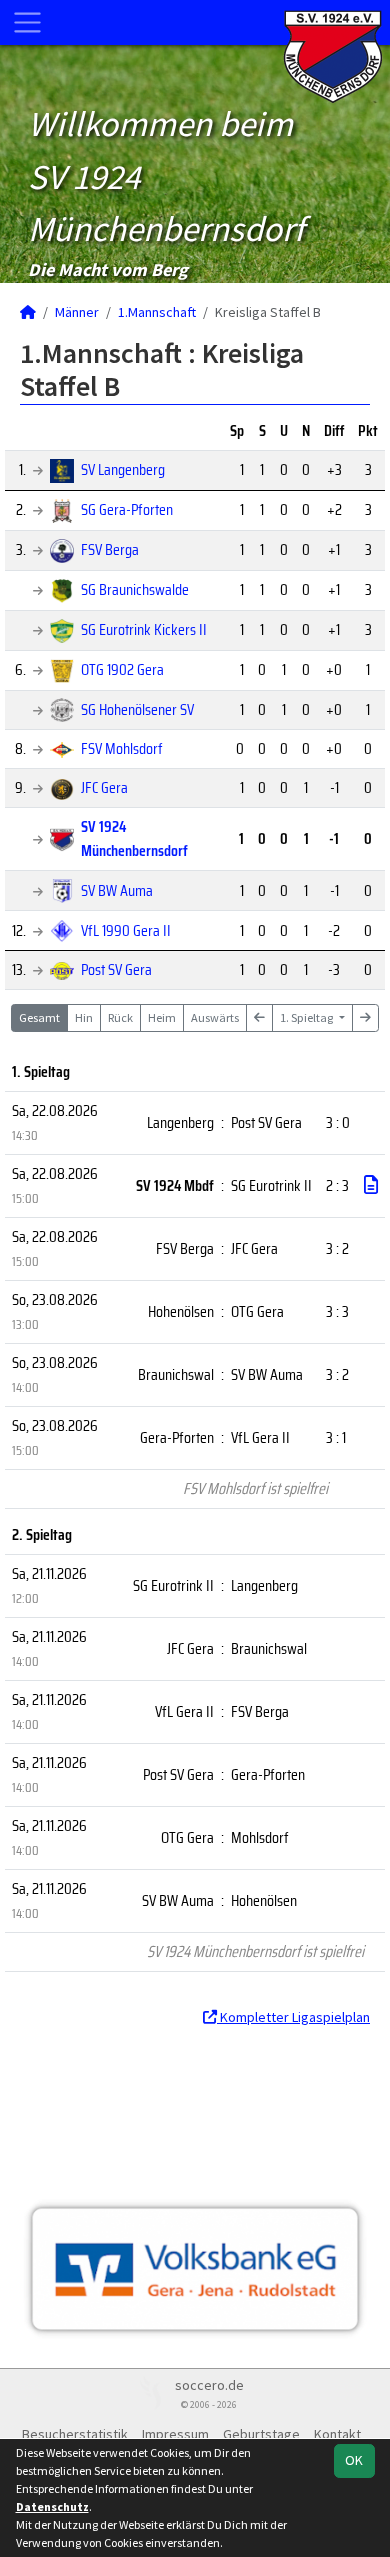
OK (354, 2460)
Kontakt (337, 2434)
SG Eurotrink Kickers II (144, 629)
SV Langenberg (123, 469)
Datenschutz (52, 2506)
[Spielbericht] (371, 1185)
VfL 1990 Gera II (126, 930)
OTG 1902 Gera (122, 669)
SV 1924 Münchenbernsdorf (134, 838)
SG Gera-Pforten (127, 509)
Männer (77, 312)
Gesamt (39, 1017)
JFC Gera (104, 787)
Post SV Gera (116, 969)
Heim (162, 1017)
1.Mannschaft (157, 312)
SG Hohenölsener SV (137, 709)
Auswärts (215, 1017)
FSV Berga (110, 549)
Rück (120, 1017)
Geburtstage (261, 2434)
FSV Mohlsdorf (122, 748)
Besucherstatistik (75, 2434)
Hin (84, 1017)
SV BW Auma (117, 890)
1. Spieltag (307, 1017)
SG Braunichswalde (135, 589)
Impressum (175, 2434)
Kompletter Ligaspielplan (293, 2017)
